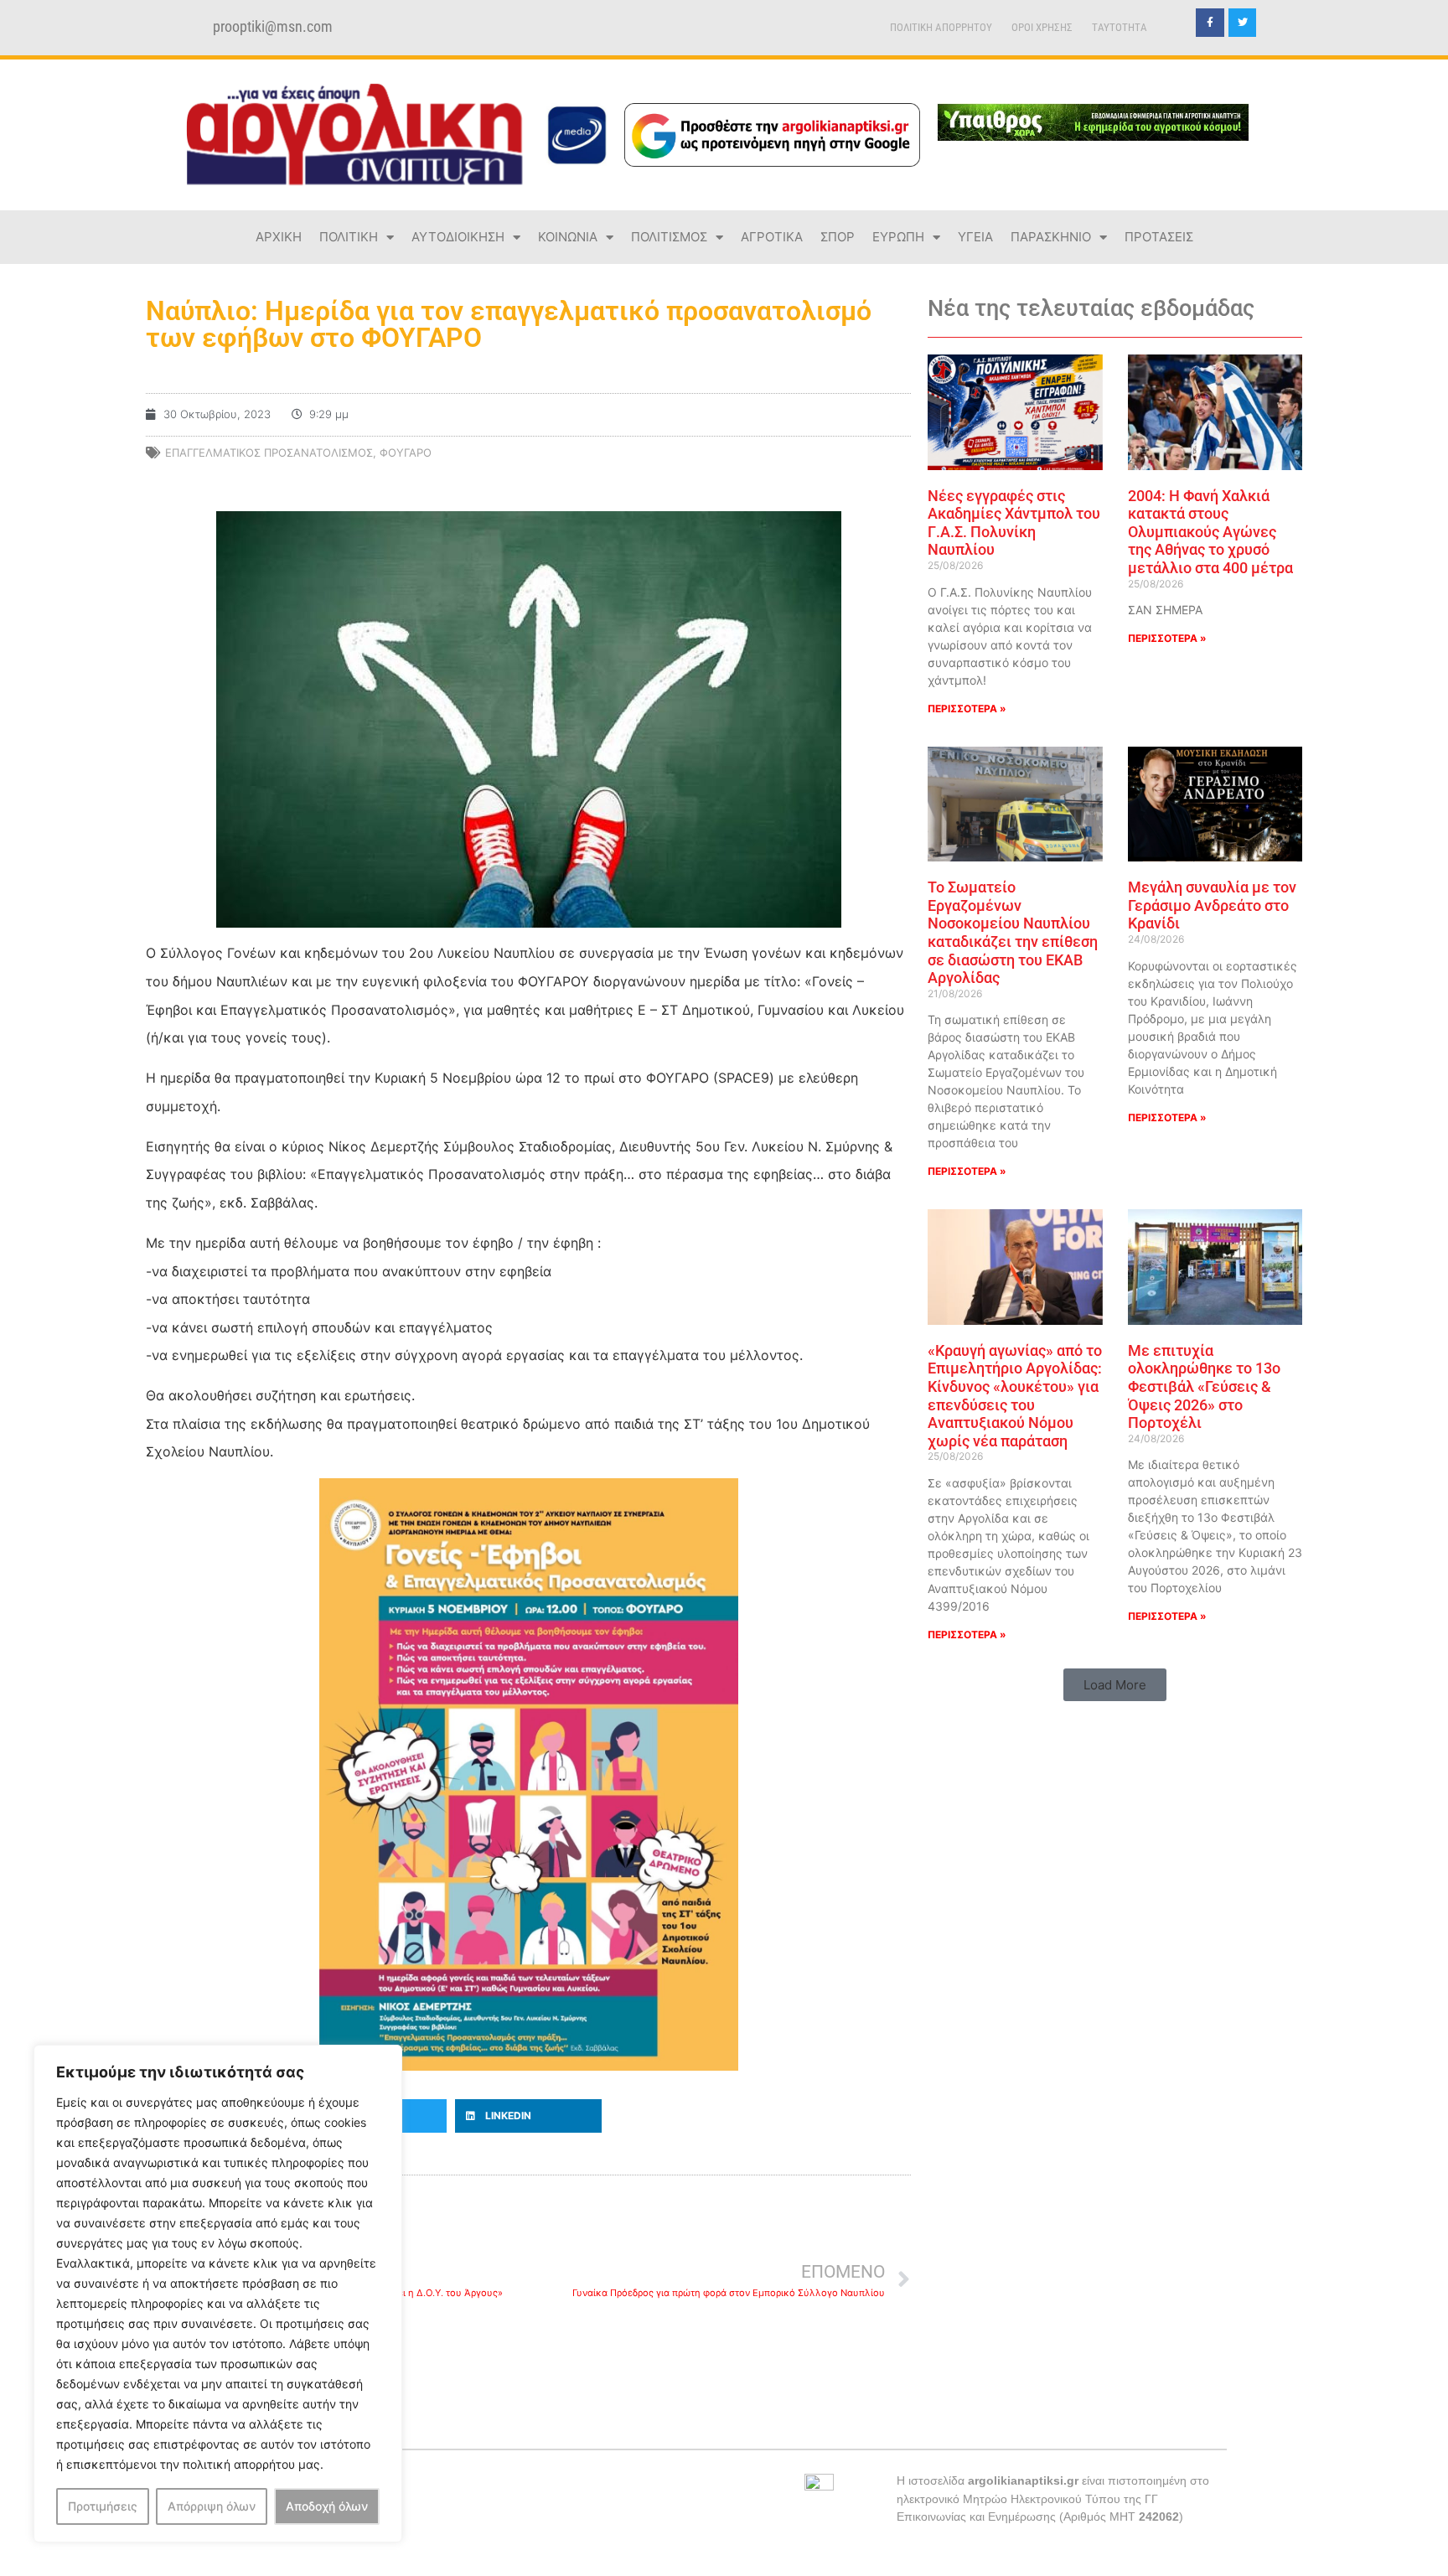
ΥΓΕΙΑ (975, 237)
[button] (528, 2116)
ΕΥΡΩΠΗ (898, 237)
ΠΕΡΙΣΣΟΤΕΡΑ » (967, 709)
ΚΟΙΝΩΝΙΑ (568, 237)
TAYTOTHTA (1120, 27)
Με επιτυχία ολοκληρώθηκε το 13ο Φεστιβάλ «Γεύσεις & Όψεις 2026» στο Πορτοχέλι (1204, 1386)
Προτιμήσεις (103, 2506)
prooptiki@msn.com (273, 27)
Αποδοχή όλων (327, 2506)
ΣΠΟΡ (838, 237)
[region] (218, 2294)
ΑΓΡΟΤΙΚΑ (772, 237)
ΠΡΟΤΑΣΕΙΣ (1159, 237)
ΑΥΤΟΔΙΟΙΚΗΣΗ (458, 237)
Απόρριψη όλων (212, 2506)
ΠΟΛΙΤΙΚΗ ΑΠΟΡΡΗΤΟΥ (941, 27)
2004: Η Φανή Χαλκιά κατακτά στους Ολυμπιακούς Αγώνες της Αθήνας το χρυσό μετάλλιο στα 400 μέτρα (1210, 532)
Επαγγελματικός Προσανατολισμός (269, 453)
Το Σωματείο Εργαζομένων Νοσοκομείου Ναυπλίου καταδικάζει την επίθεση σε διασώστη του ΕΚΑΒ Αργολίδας (1013, 932)
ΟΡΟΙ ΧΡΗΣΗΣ (1042, 27)
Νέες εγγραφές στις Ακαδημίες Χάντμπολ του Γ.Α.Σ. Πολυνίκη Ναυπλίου (1014, 523)
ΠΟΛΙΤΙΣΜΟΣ (669, 237)
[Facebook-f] (1210, 23)
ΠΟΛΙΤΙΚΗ (349, 237)
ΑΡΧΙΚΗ (279, 237)
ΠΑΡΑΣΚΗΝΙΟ (1051, 237)
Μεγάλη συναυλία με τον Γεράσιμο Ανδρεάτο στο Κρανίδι (1212, 905)
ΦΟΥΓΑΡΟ (406, 453)
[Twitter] (1243, 23)
